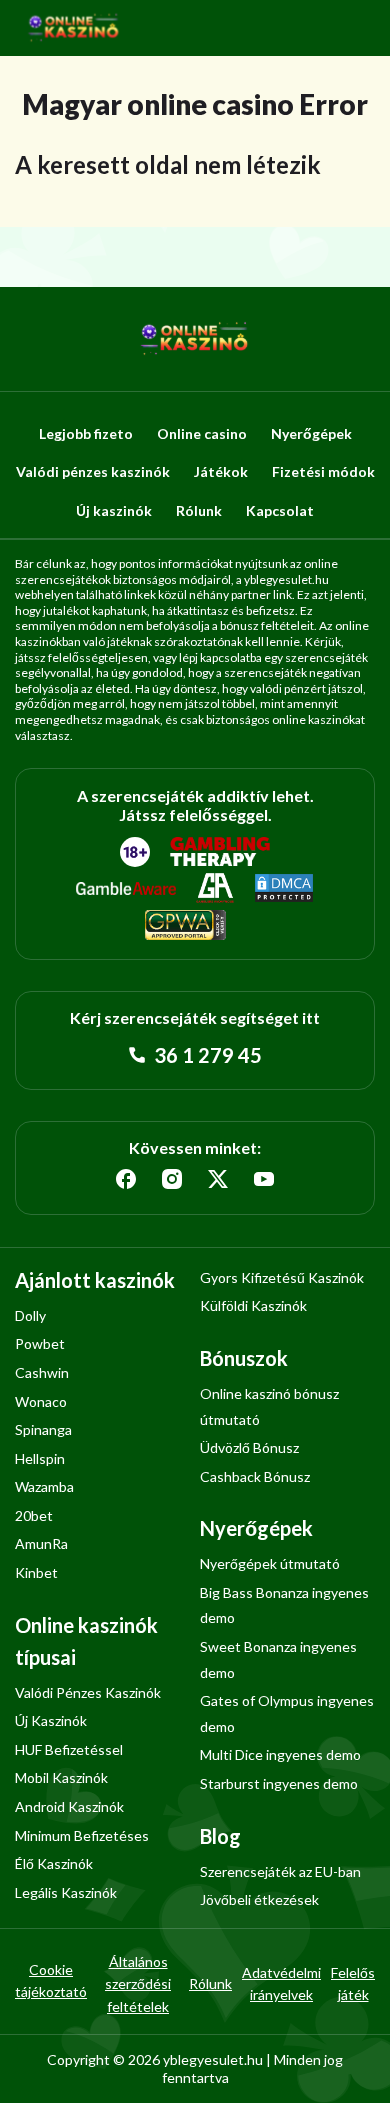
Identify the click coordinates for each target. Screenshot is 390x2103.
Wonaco (41, 1401)
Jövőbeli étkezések (259, 1899)
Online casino (202, 433)
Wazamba (44, 1486)
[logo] (74, 28)
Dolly (30, 1315)
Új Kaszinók (51, 1720)
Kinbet (36, 1572)
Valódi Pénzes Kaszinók (88, 1692)
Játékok (221, 471)
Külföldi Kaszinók (253, 1305)
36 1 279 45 (206, 1055)
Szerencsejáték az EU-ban (280, 1871)
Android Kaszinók (69, 1806)
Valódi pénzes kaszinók (93, 471)
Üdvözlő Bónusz (249, 1447)
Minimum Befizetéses (82, 1835)
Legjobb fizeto (86, 433)
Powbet (40, 1343)
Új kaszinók (114, 510)
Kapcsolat (280, 510)
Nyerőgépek (311, 433)
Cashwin (42, 1372)
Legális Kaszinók (66, 1892)
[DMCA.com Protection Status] (284, 889)
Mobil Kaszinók (61, 1777)
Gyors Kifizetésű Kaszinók (282, 1277)
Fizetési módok (323, 471)
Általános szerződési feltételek (138, 1984)
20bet (34, 1515)
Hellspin (40, 1458)
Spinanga (43, 1429)
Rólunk (199, 510)
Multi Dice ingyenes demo (280, 1754)
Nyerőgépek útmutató (270, 1563)
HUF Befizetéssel (69, 1749)
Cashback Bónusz (255, 1476)
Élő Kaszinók (54, 1863)
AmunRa (41, 1543)
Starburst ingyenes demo (279, 1783)
